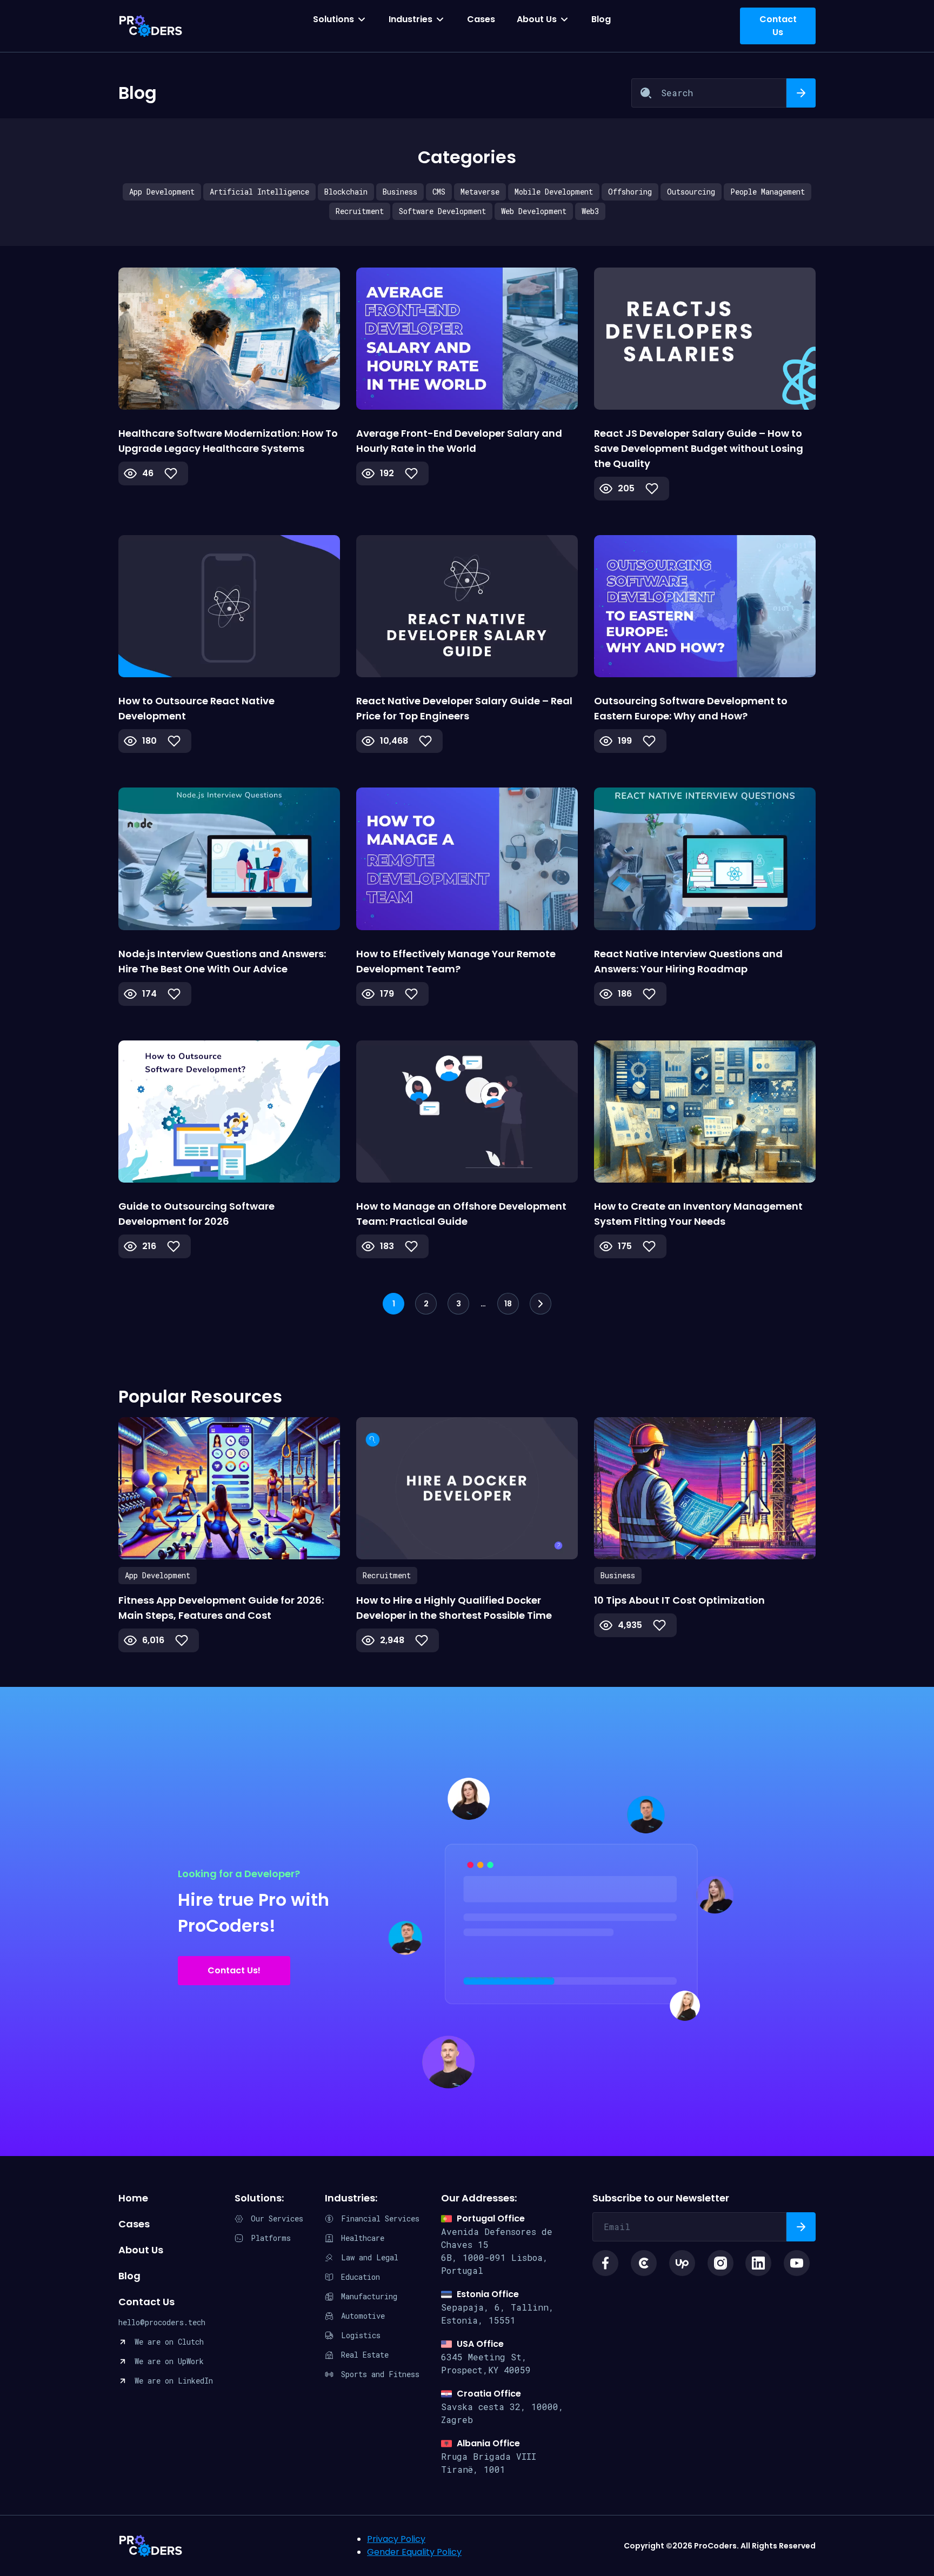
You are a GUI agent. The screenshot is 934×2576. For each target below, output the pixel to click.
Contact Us (146, 2302)
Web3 (590, 211)
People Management (768, 192)
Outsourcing (691, 192)
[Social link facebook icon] (605, 2263)
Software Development (442, 211)
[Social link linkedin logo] (758, 2263)
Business (400, 192)
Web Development (534, 211)
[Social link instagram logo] (720, 2263)
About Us (537, 19)
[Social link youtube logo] (797, 2263)
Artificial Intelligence (259, 192)
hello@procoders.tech (162, 2322)
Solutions (333, 19)
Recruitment (360, 211)
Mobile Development (554, 192)
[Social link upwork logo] (682, 2263)
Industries (411, 19)
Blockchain (346, 192)
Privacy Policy (396, 2539)
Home (133, 2198)
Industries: (351, 2198)
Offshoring (630, 192)
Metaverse (480, 192)
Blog (601, 19)
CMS (439, 192)
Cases (481, 19)
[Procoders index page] (151, 26)
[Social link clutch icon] (644, 2263)
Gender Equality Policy (414, 2552)
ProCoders (151, 2546)
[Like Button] (171, 473)
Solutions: (259, 2198)
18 (508, 1304)
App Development (162, 192)
